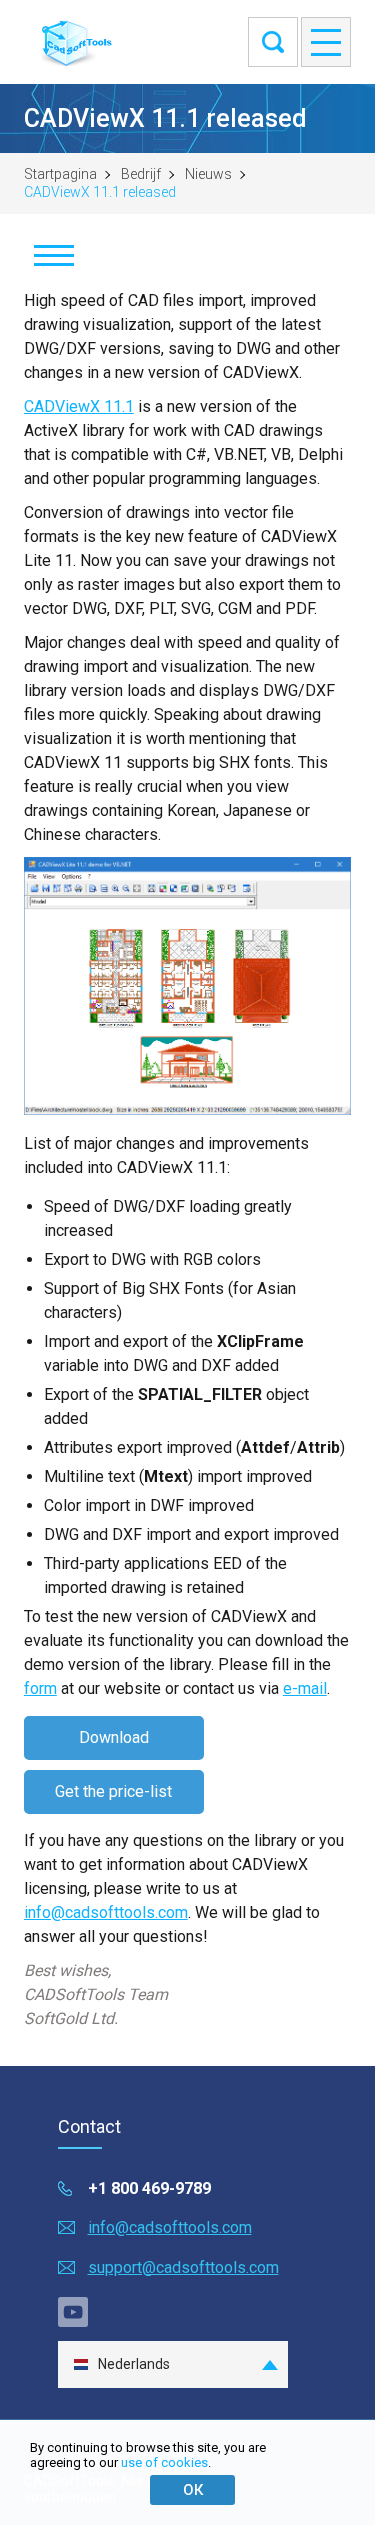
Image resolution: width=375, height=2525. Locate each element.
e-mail (305, 1688)
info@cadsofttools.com (106, 1912)
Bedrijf (141, 174)
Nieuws (208, 174)
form (40, 1688)
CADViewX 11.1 (79, 406)
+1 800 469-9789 (149, 2188)
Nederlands (134, 2364)
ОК (193, 2490)
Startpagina (60, 174)
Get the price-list (113, 1791)
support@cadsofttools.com (183, 2267)
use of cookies (164, 2462)
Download (114, 1737)
